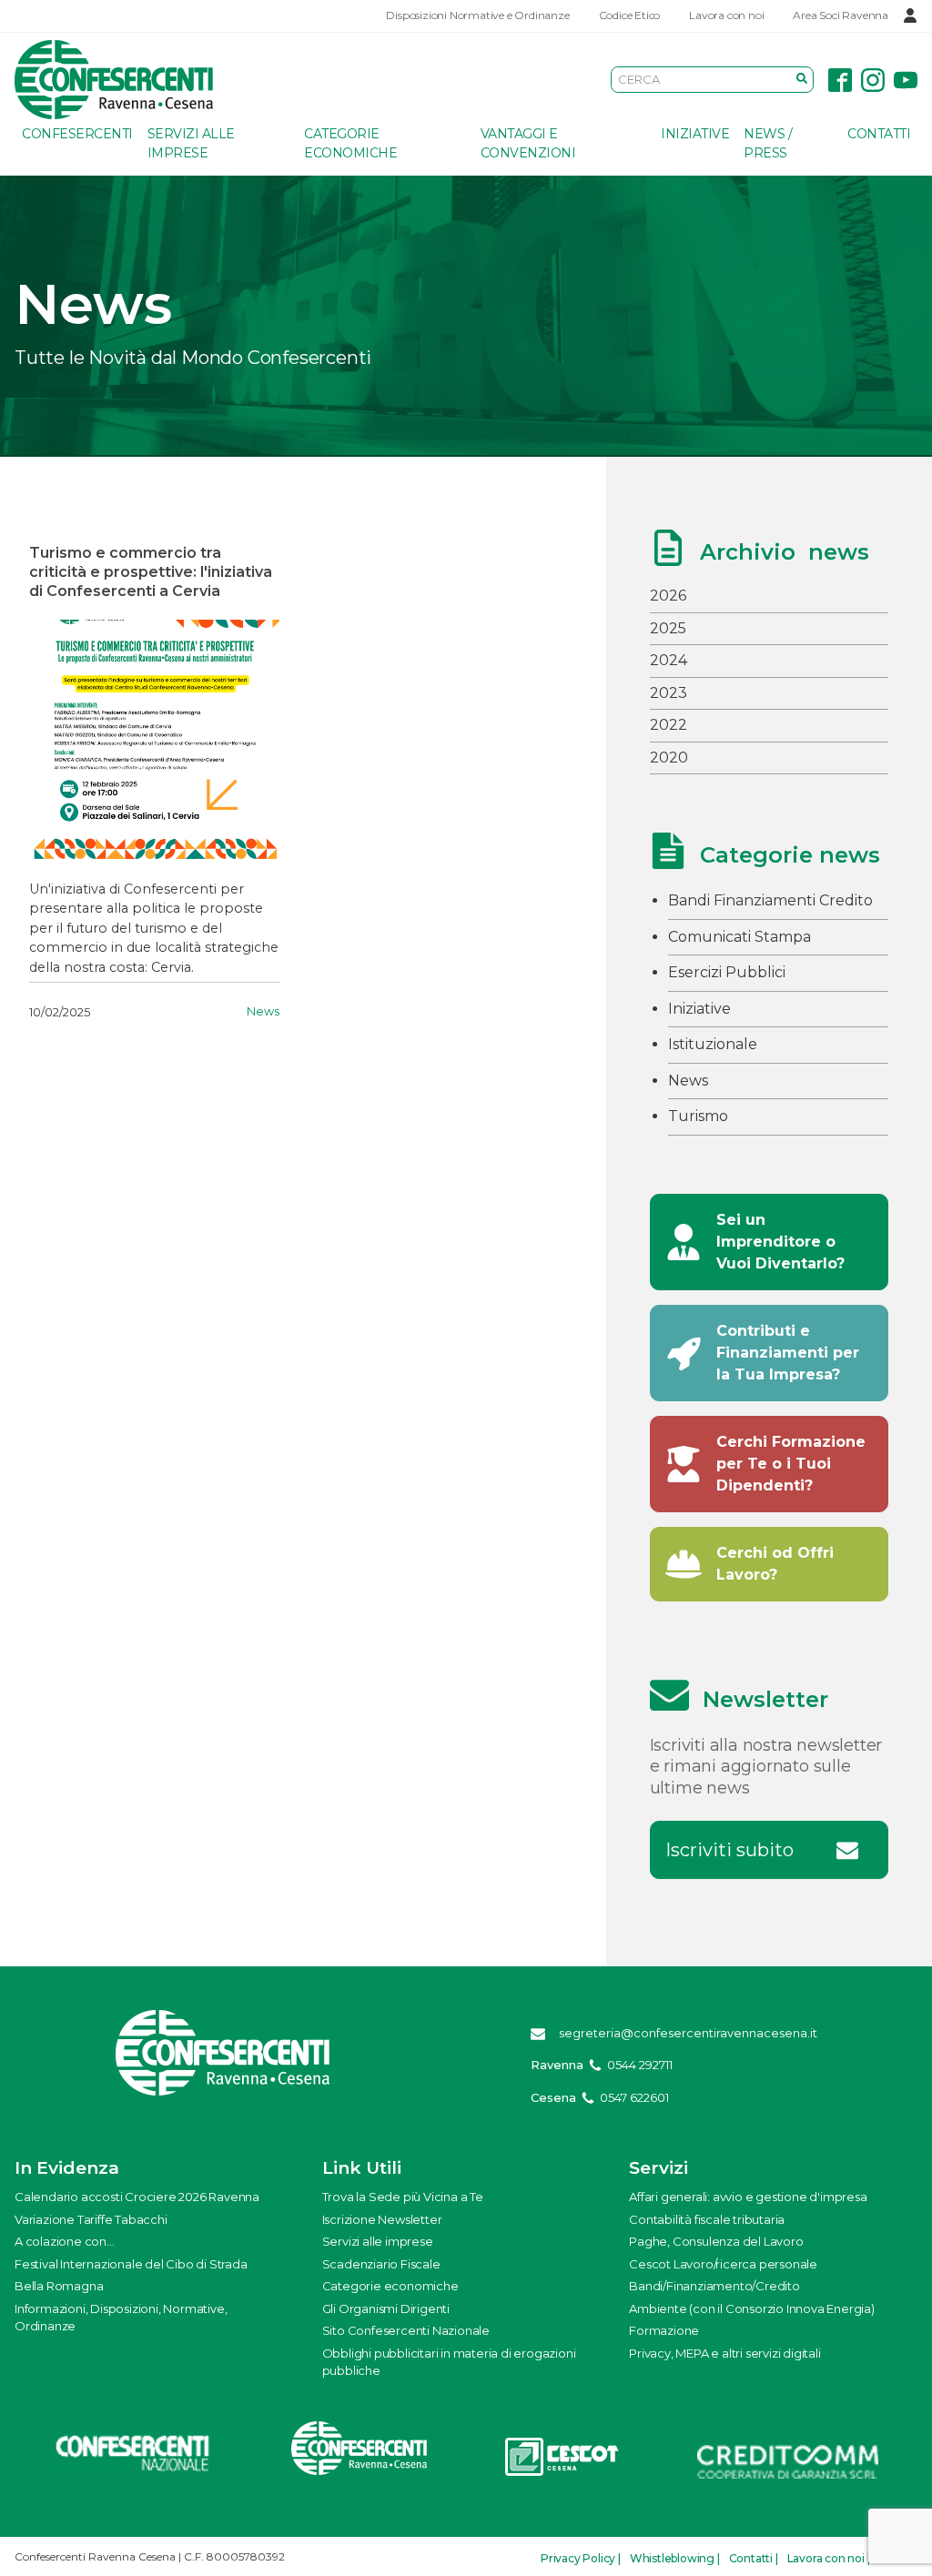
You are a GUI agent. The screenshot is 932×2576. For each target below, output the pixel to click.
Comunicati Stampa (740, 937)
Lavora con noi (726, 15)
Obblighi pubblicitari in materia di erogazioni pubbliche (449, 2362)
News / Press (768, 143)
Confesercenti (77, 134)
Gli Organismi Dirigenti (386, 2308)
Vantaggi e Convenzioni (528, 143)
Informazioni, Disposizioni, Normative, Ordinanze (121, 2318)
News (263, 1011)
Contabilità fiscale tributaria (707, 2219)
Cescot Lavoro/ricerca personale (723, 2264)
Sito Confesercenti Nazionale (406, 2330)
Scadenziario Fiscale (381, 2264)
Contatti (879, 134)
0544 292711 (640, 2065)
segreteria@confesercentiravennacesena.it (688, 2033)
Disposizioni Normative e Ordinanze (477, 15)
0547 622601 (634, 2097)
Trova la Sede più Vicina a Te (403, 2197)
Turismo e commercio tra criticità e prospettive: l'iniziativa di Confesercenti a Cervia (151, 572)
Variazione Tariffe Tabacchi (91, 2219)
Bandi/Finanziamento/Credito (714, 2286)
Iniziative (695, 134)
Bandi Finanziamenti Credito (770, 900)
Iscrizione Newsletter (382, 2219)
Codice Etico (630, 15)
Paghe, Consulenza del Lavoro (716, 2241)
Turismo (698, 1116)
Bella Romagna (59, 2286)
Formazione (664, 2330)
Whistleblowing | (675, 2558)
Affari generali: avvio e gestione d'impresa (748, 2197)
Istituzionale (713, 1044)
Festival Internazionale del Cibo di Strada (131, 2264)
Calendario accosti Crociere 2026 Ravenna (137, 2197)
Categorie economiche (350, 143)
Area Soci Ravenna (841, 15)
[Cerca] (802, 79)
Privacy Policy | (581, 2558)
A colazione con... (64, 2241)
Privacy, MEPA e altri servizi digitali (724, 2353)
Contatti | (754, 2558)
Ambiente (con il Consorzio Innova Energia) (752, 2308)
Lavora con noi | (829, 2558)
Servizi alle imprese (191, 143)
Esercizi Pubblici (727, 972)
